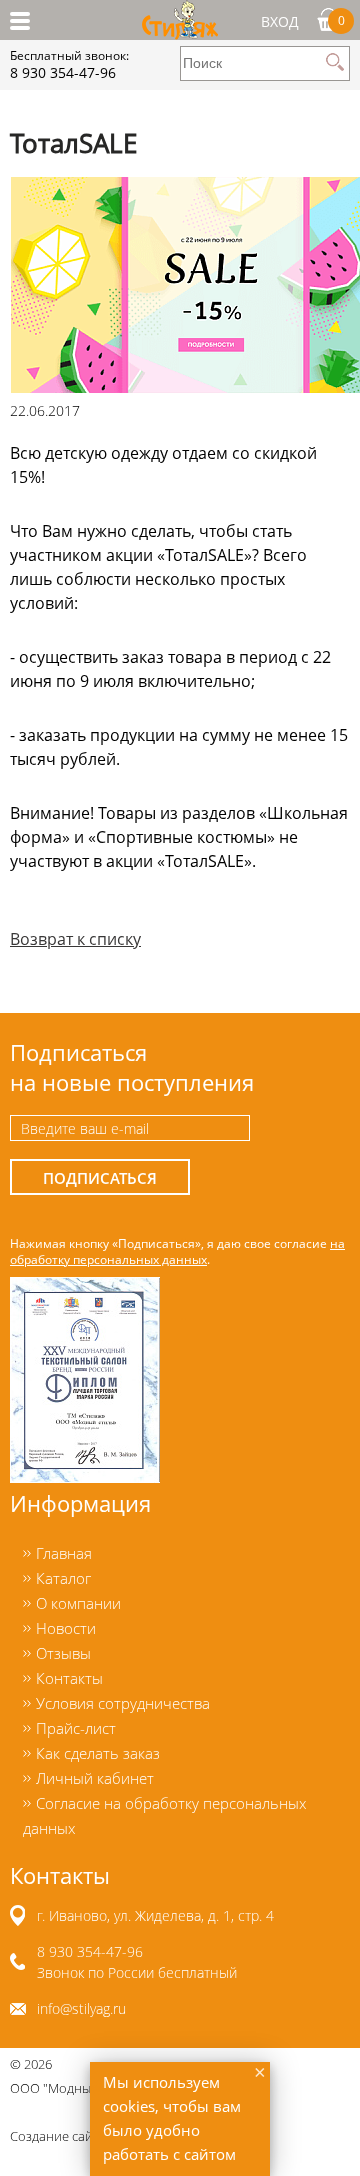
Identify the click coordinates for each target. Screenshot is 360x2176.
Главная (64, 1553)
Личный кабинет (95, 1778)
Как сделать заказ (98, 1753)
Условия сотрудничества (123, 1703)
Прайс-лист (76, 1728)
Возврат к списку (75, 939)
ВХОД (280, 21)
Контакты (69, 1678)
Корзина (341, 20)
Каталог (63, 1578)
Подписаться (100, 1178)
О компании (78, 1603)
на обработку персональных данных (177, 1251)
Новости (66, 1628)
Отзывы (63, 1653)
